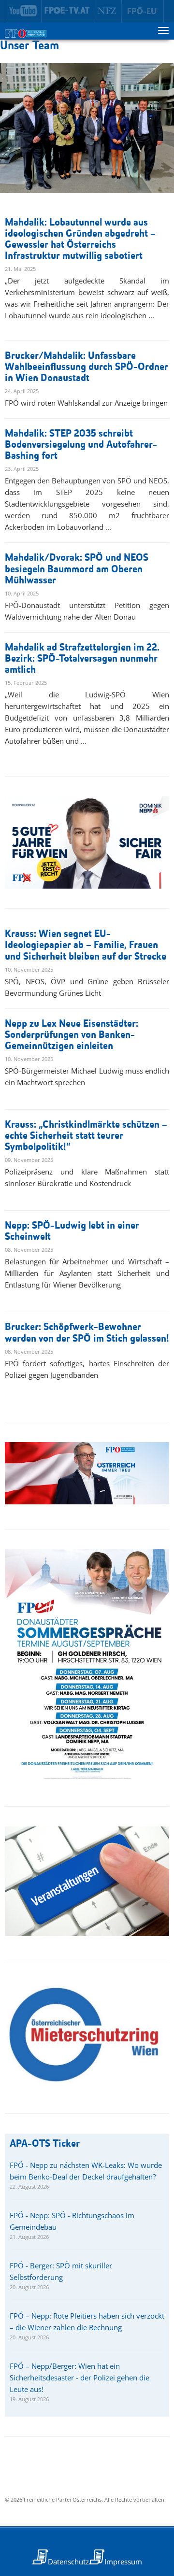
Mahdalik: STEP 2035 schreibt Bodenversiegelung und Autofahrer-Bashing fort (81, 445)
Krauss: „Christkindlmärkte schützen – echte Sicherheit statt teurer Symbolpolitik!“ (86, 1136)
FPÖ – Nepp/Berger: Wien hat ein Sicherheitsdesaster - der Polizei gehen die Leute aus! (80, 2378)
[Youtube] (23, 11)
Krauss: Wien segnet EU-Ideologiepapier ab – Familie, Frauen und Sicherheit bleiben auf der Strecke (86, 945)
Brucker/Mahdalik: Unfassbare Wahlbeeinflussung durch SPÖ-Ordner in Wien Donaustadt (87, 367)
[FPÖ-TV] (67, 11)
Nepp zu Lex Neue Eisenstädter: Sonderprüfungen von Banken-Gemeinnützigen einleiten (72, 1035)
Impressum (123, 2562)
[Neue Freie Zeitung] (108, 11)
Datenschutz (68, 2562)
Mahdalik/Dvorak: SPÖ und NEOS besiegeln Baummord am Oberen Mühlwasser (77, 569)
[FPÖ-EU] (143, 11)
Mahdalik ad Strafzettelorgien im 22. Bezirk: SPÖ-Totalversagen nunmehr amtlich (82, 659)
